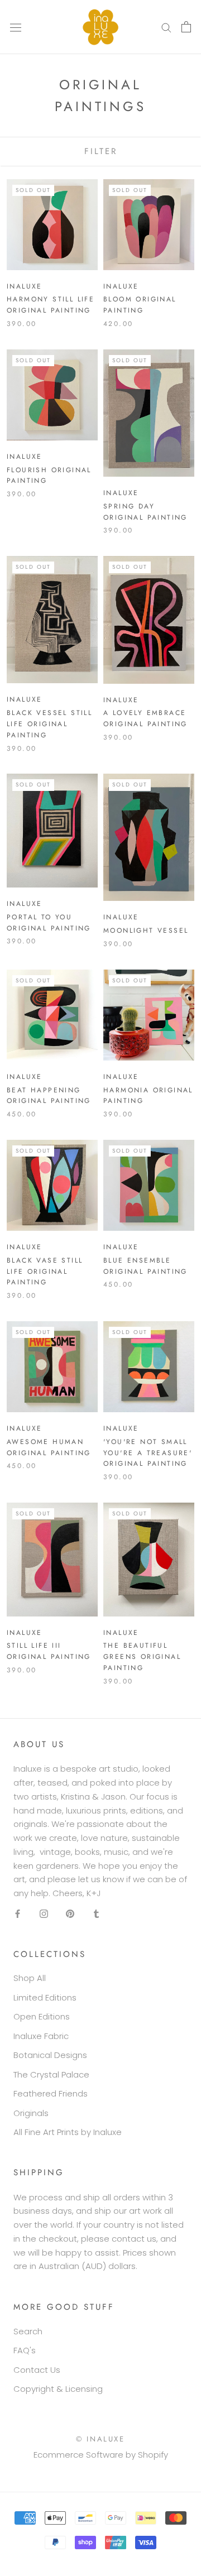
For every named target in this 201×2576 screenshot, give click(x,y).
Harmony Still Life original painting (51, 305)
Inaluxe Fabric (41, 2036)
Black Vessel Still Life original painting (49, 724)
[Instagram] (44, 1914)
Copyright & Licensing (58, 2389)
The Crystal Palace (51, 2074)
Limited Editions (45, 1997)
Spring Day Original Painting (145, 512)
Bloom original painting (140, 305)
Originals (31, 2113)
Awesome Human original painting (49, 1447)
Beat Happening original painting (49, 1096)
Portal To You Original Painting (49, 923)
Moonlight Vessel (146, 930)
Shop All (30, 1978)
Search (28, 2331)
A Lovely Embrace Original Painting (145, 718)
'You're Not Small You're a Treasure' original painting (148, 1453)
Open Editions (42, 2016)
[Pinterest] (70, 1914)
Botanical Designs (50, 2055)
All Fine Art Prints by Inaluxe (68, 2132)
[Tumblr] (96, 1914)
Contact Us (37, 2370)
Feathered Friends (51, 2093)
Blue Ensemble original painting (145, 1266)
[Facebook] (18, 1914)
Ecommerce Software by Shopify (101, 2455)
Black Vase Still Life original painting (45, 1272)
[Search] (166, 27)
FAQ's (25, 2350)
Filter (101, 151)
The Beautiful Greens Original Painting (142, 1657)
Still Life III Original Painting (49, 1651)
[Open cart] (186, 27)
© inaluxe (100, 2439)
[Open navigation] (16, 27)
